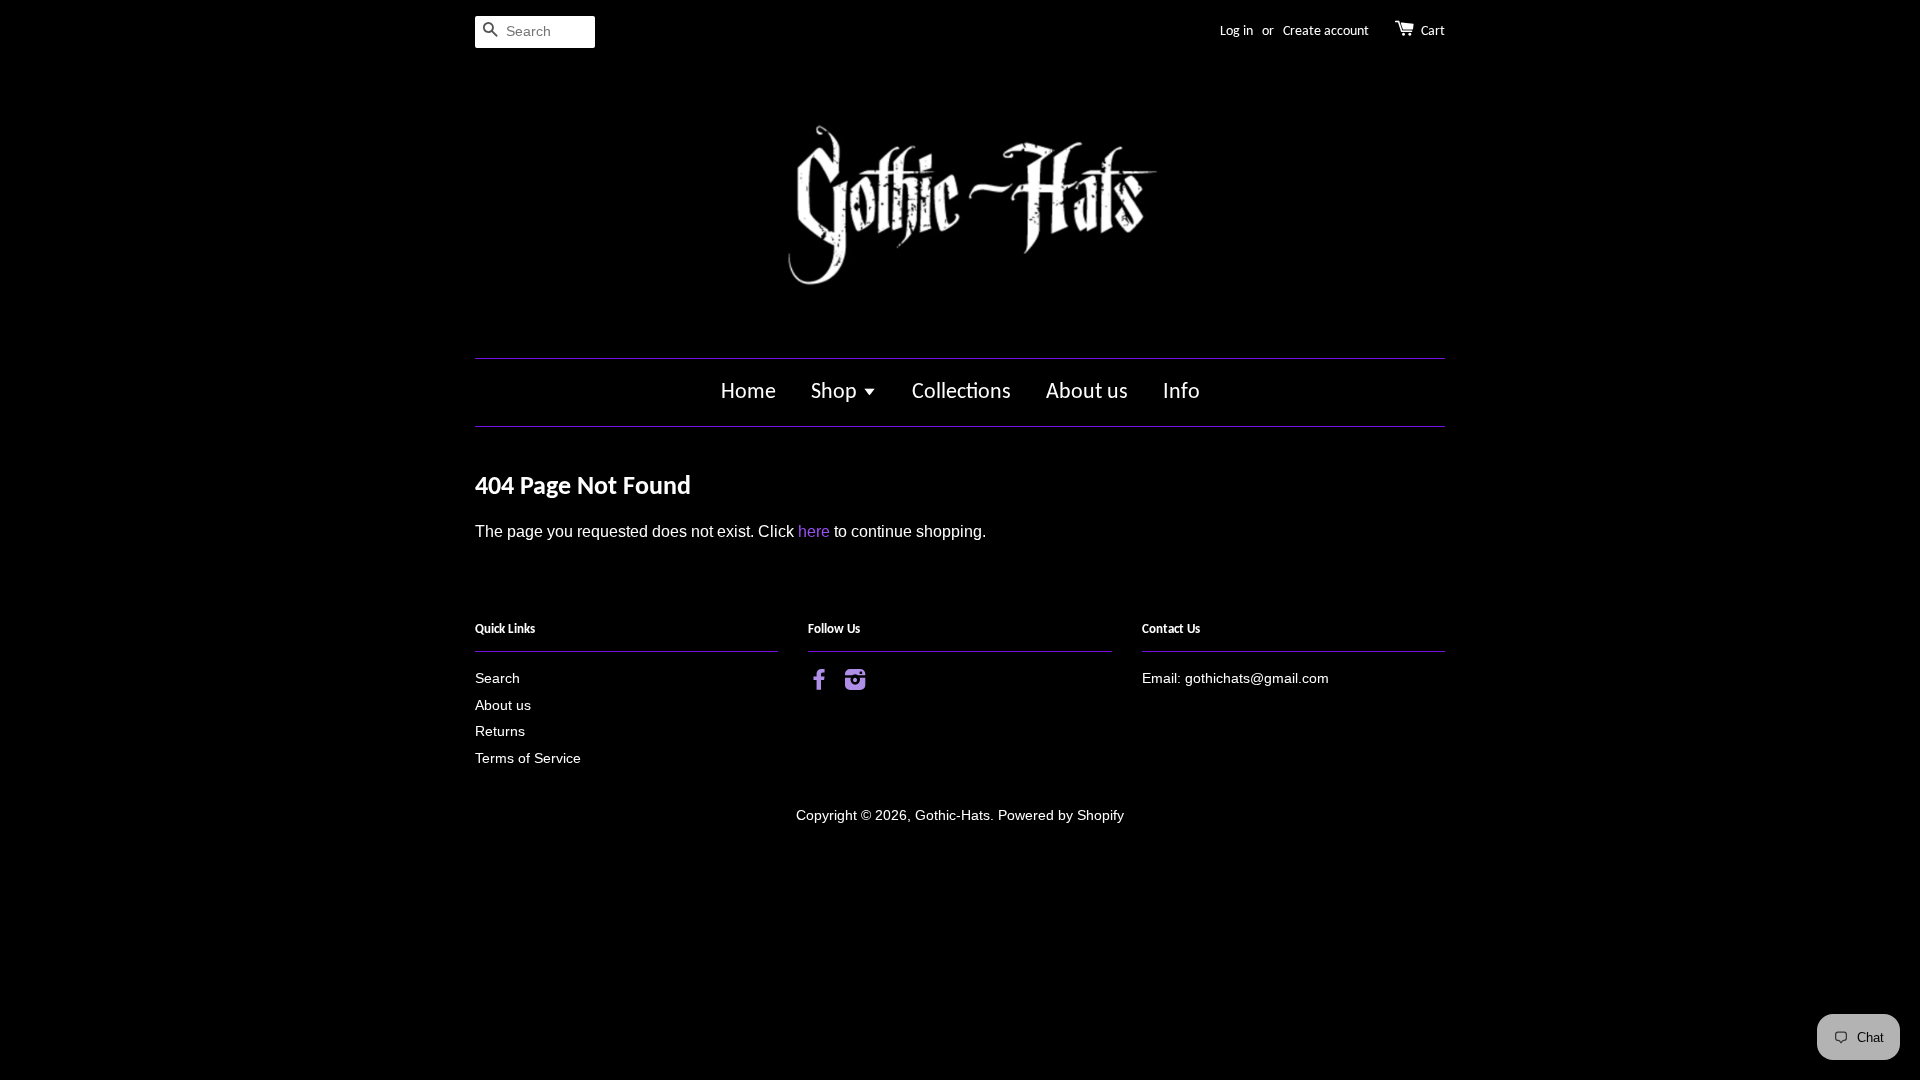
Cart (1433, 31)
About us (1087, 392)
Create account (1326, 31)
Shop (836, 392)
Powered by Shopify (1061, 815)
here (814, 531)
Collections (961, 392)
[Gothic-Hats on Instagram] (855, 683)
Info (1181, 392)
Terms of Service (528, 758)
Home (748, 392)
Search (497, 678)
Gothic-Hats (952, 815)
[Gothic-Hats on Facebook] (819, 683)
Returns (500, 731)
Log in (1236, 31)
